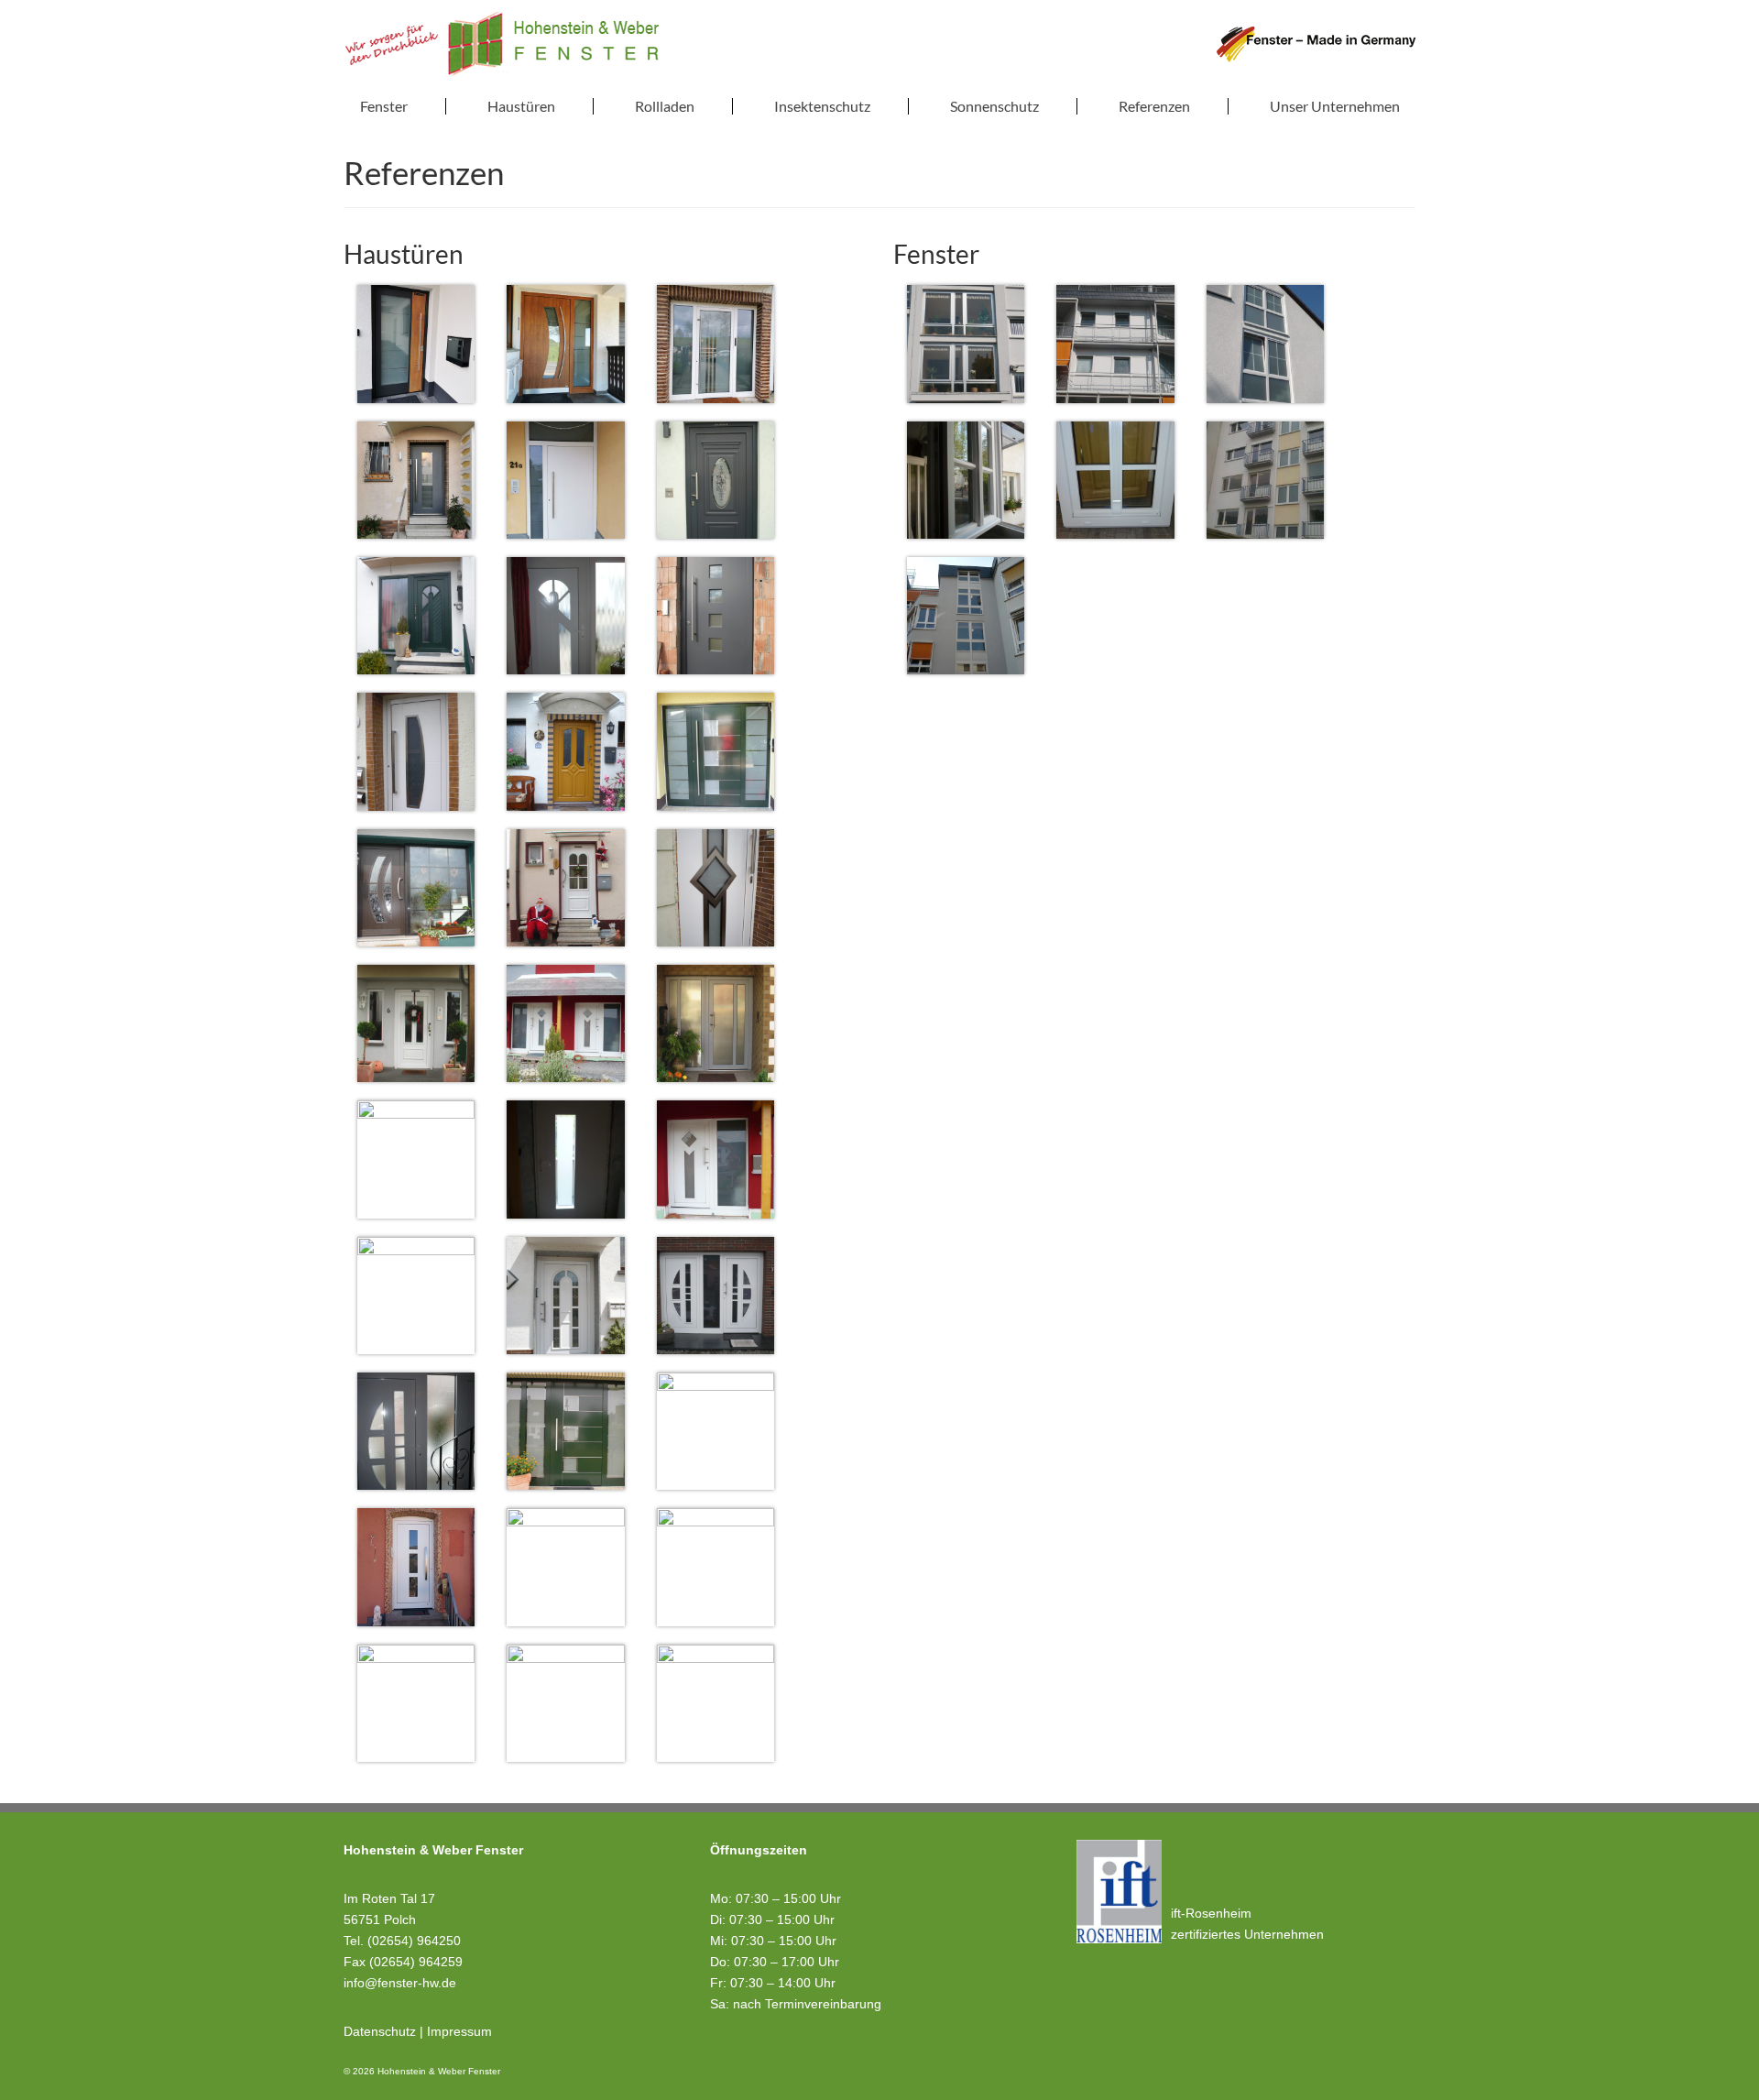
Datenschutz (380, 2031)
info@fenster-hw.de (400, 1983)
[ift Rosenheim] (1119, 1892)
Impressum (459, 2031)
